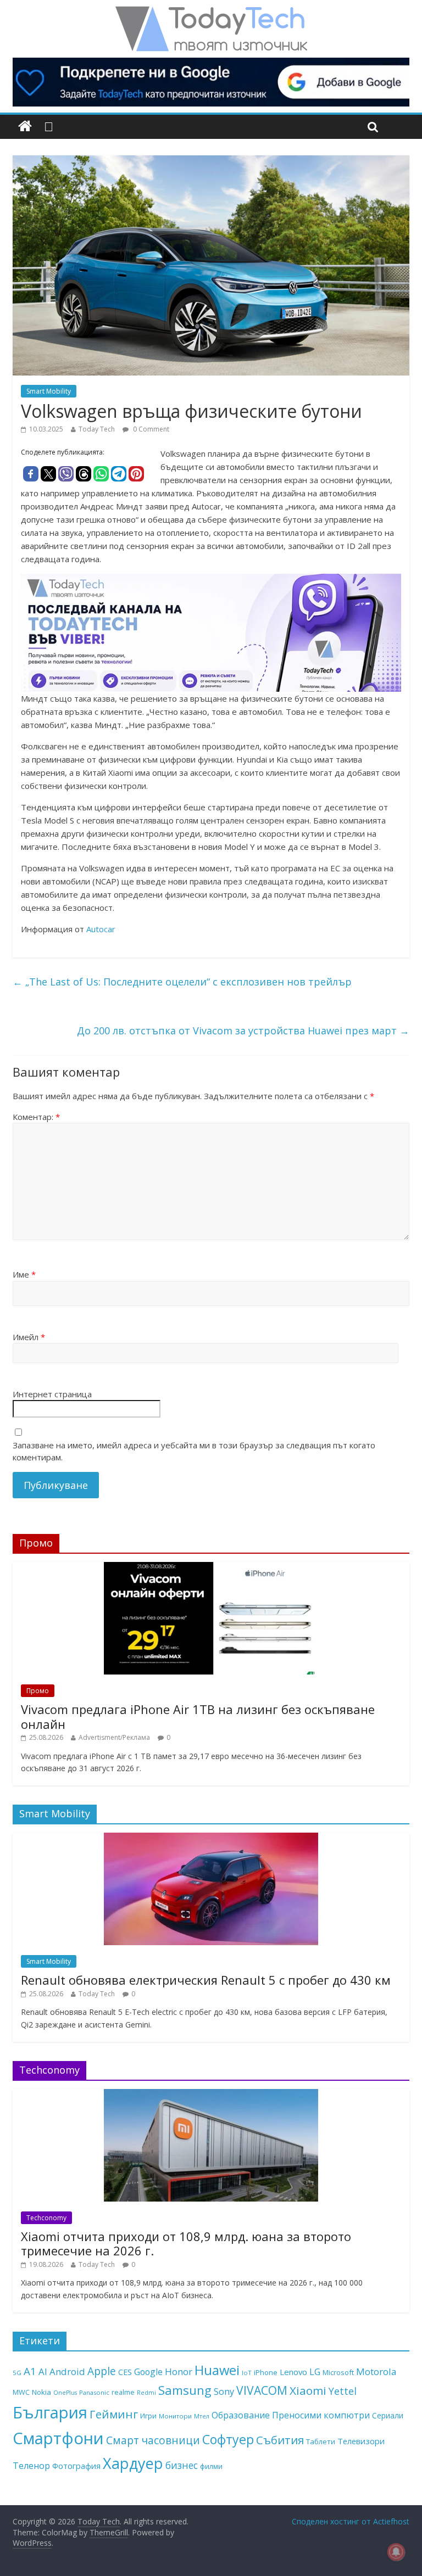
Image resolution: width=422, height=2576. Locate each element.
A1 (30, 2371)
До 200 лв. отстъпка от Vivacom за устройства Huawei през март (243, 1031)
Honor (179, 2371)
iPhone (266, 2372)
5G (17, 2373)
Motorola (376, 2371)
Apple (102, 2371)
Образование (241, 2415)
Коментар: (36, 1117)
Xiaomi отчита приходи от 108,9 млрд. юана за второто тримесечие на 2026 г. (186, 2243)
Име (24, 1274)
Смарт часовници (153, 2440)
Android (67, 2371)
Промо (38, 1691)
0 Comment (150, 429)
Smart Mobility (49, 391)
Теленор (31, 2466)
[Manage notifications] (396, 2552)
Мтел (202, 2416)
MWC (21, 2392)
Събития (280, 2440)
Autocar (101, 929)
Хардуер (133, 2463)
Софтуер (228, 2439)
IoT (247, 2373)
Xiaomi (308, 2390)
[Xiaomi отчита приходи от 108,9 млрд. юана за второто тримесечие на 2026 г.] (211, 2095)
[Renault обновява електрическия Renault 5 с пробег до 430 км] (211, 1838)
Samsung (185, 2390)
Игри (148, 2416)
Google (148, 2372)
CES (125, 2372)
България (50, 2412)
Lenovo (293, 2372)
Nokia (41, 2392)
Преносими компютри (321, 2415)
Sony (224, 2391)
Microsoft (338, 2372)
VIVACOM (262, 2390)
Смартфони (58, 2438)
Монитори (175, 2416)
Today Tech (97, 429)
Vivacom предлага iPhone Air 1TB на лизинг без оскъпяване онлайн (198, 1716)
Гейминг (114, 2414)
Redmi (146, 2393)
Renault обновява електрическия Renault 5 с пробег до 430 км (206, 1980)
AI (43, 2371)
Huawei (217, 2370)
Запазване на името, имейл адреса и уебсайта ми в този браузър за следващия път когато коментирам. (194, 1451)
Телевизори (361, 2441)
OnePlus (65, 2393)
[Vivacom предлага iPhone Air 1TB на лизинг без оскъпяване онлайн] (211, 1568)
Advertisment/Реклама (114, 1737)
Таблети (321, 2441)
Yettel (343, 2391)
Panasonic (94, 2392)
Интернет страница (52, 1394)
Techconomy (46, 2218)
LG (315, 2372)
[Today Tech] (211, 12)
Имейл (29, 1337)
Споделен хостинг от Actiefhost (351, 2521)
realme (123, 2392)
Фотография (76, 2466)
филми (211, 2466)
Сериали (388, 2415)
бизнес (182, 2465)
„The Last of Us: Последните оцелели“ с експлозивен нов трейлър (182, 982)
